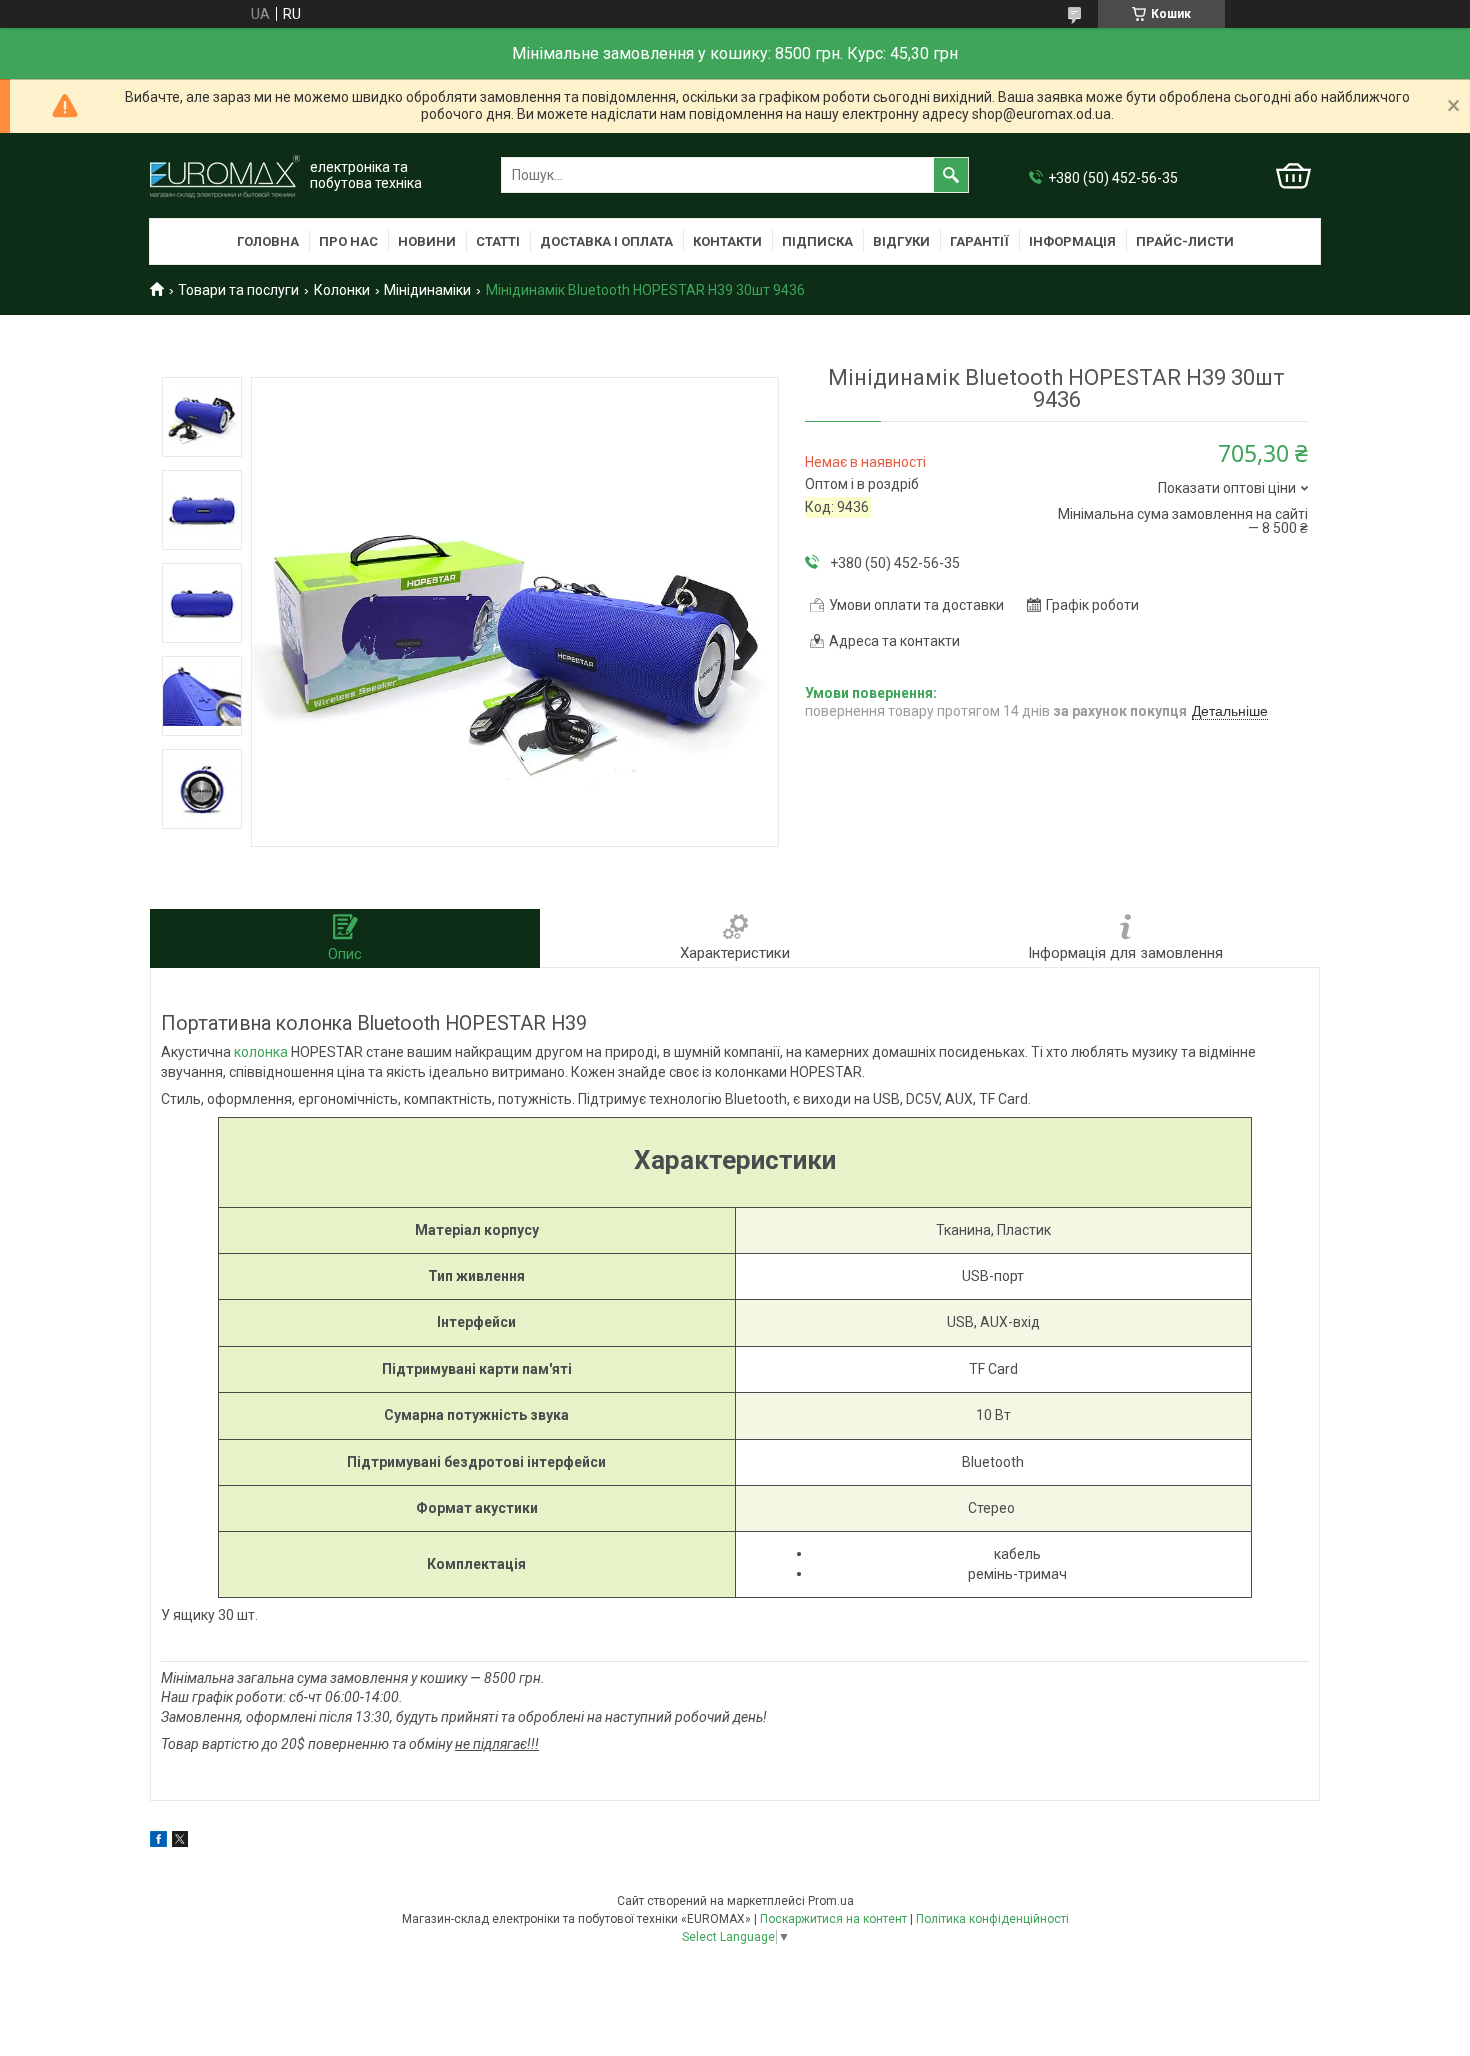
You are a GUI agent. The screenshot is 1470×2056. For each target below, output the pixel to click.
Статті (498, 241)
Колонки (342, 290)
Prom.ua (831, 1901)
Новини (427, 241)
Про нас (348, 241)
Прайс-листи (1185, 241)
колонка (261, 1052)
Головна (268, 241)
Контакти (727, 241)
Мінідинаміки (427, 290)
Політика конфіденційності (992, 1919)
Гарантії (979, 241)
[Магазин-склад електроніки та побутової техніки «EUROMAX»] (225, 175)
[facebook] (158, 1842)
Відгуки (901, 241)
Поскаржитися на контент (833, 1919)
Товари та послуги (238, 290)
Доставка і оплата (606, 241)
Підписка (817, 241)
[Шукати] (951, 175)
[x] (180, 1842)
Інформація (1072, 241)
